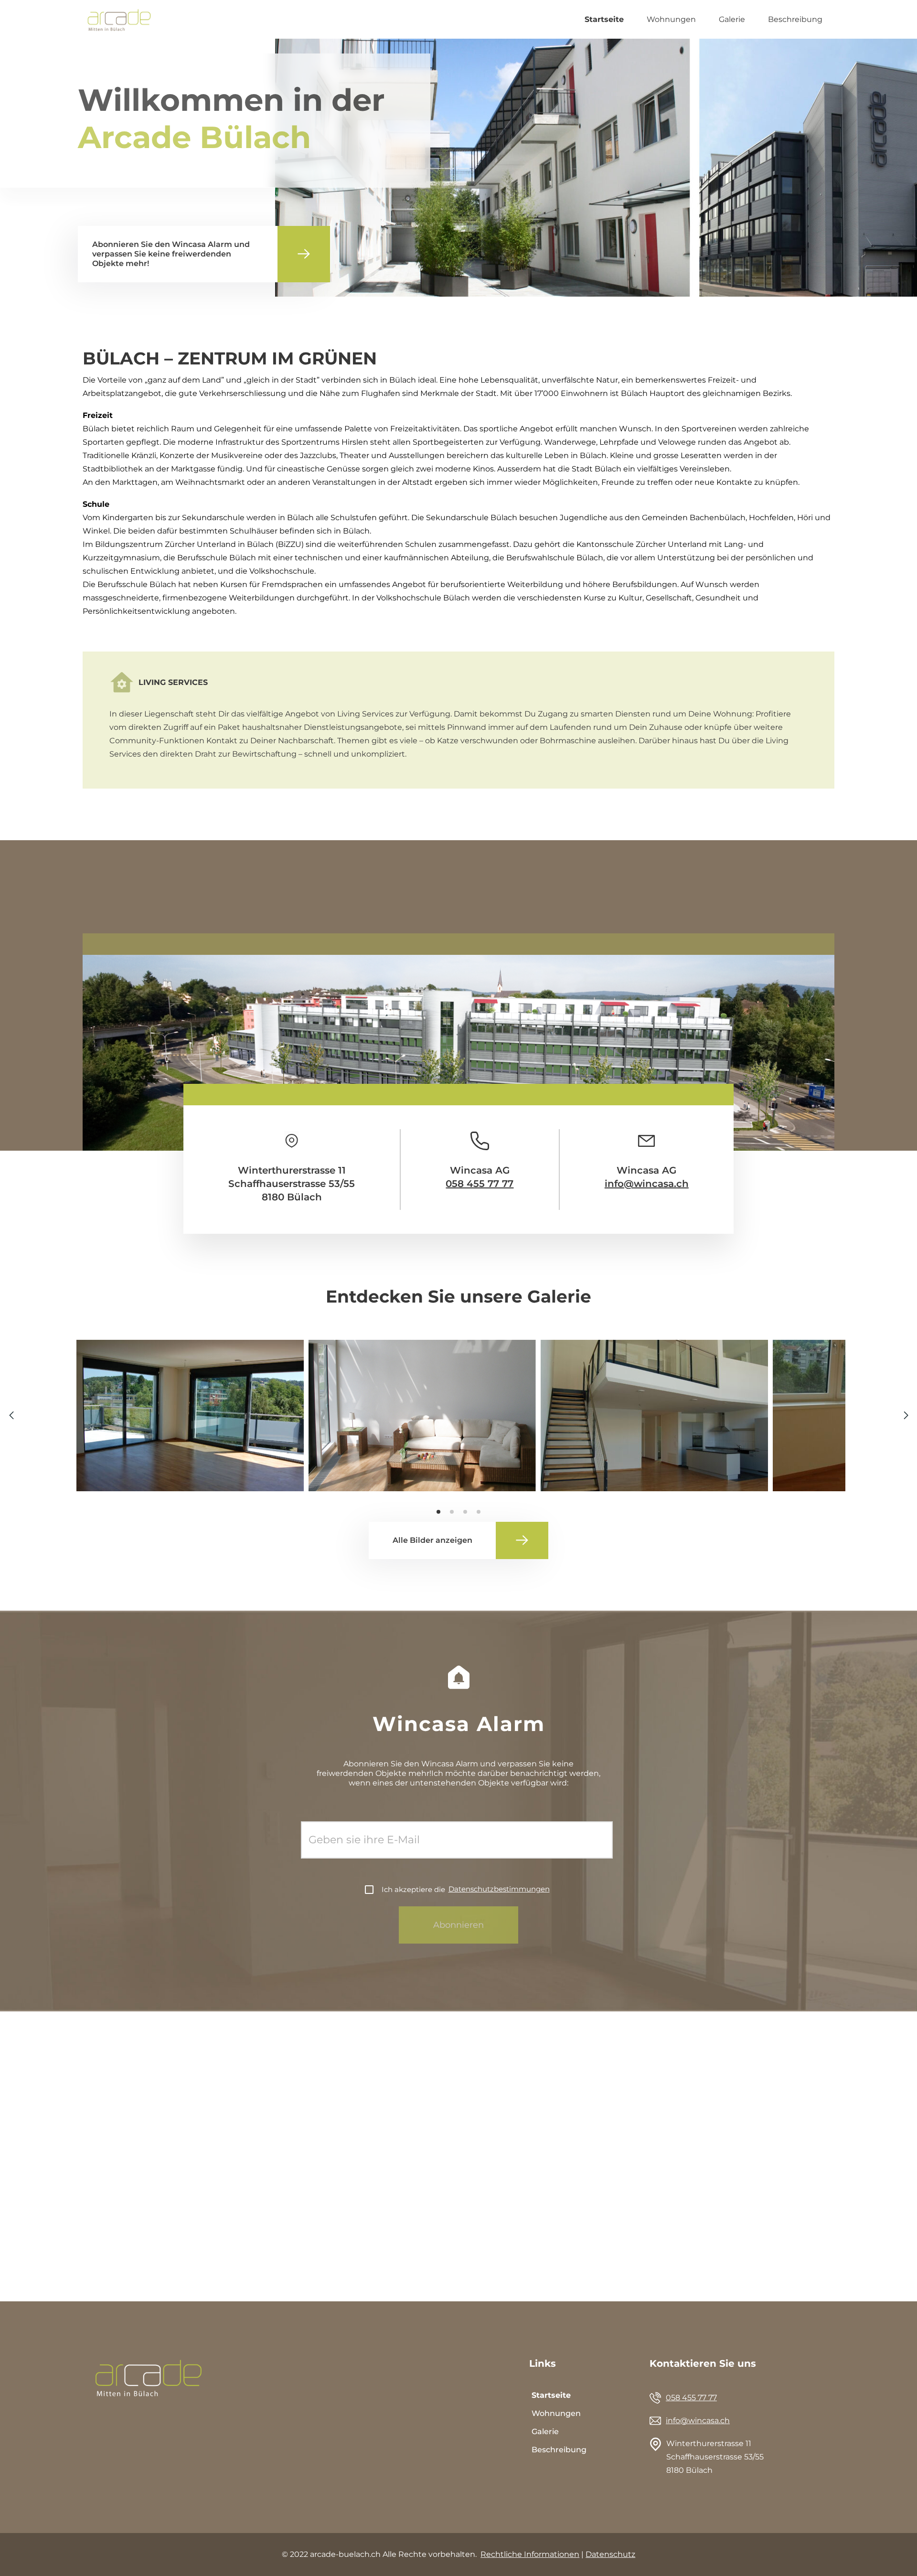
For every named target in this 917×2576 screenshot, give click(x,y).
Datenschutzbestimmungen (499, 1889)
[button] (906, 1415)
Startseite (604, 19)
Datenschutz (610, 2554)
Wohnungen (671, 19)
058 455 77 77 (480, 1184)
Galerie (732, 19)
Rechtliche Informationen (530, 2554)
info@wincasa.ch (647, 1184)
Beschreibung (795, 19)
